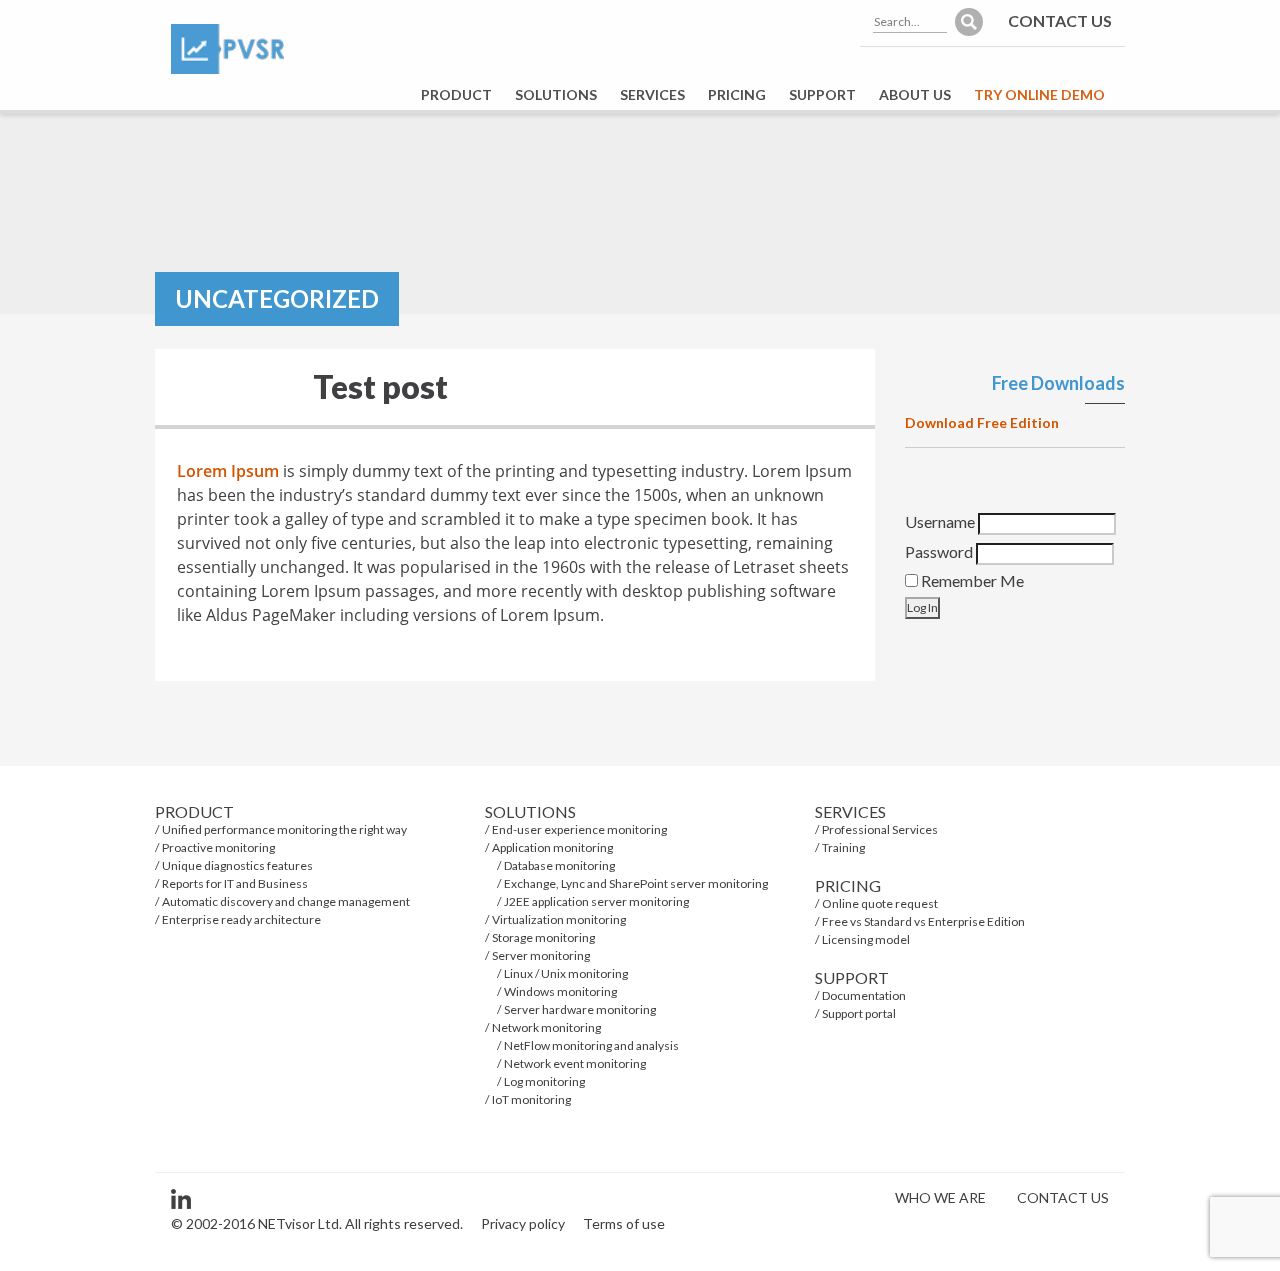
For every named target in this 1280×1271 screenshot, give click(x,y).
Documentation (864, 995)
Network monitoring (546, 1027)
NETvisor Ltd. (300, 1223)
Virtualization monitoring (559, 919)
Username (940, 521)
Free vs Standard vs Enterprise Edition (923, 921)
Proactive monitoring (218, 847)
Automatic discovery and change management (286, 901)
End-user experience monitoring (579, 829)
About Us (915, 94)
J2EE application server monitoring (596, 901)
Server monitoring (541, 955)
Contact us (1060, 21)
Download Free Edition (982, 423)
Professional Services (880, 829)
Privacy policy (523, 1223)
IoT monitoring (531, 1099)
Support (822, 94)
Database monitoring (559, 865)
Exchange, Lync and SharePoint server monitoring (636, 883)
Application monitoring (552, 847)
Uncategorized (277, 298)
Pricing (737, 94)
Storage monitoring (543, 937)
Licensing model (866, 939)
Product (456, 94)
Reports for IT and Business (235, 883)
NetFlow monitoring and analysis (591, 1045)
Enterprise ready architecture (241, 919)
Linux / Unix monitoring (566, 973)
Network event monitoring (575, 1063)
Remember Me (971, 580)
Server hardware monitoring (580, 1009)
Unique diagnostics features (237, 865)
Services (652, 94)
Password (939, 551)
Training (843, 847)
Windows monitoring (560, 991)
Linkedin (181, 1199)
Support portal (859, 1013)
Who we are (940, 1197)
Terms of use (624, 1223)
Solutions (556, 94)
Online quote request (880, 903)
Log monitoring (544, 1081)
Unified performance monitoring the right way (284, 829)
